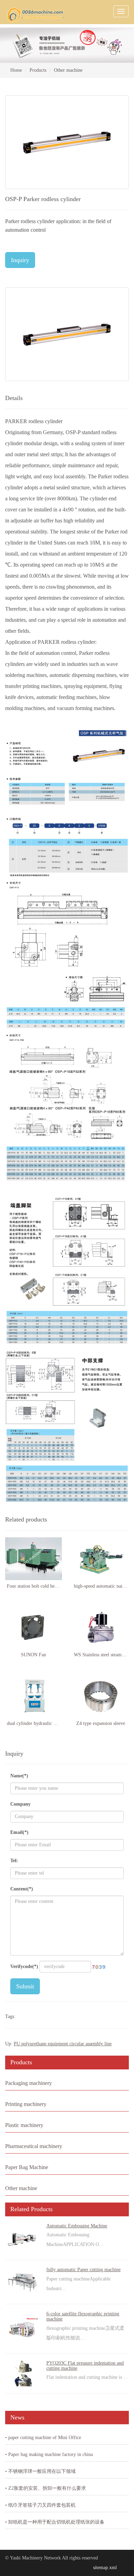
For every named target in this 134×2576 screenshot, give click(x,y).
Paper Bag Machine (27, 2167)
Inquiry (20, 260)
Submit (25, 1986)
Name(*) (19, 1776)
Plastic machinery (24, 2125)
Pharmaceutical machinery (34, 2146)
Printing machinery (26, 2104)
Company (20, 1804)
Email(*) (19, 1832)
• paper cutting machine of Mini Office (43, 2438)
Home (16, 70)
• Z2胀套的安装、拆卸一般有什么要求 (46, 2488)
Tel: (14, 1861)
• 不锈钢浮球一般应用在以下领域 (40, 2471)
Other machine (21, 2188)
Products (38, 70)
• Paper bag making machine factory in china (49, 2454)
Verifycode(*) (24, 1966)
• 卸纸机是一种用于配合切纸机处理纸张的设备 (55, 2522)
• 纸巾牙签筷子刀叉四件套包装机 (40, 2505)
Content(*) (22, 1889)
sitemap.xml (105, 2568)
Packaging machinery (29, 2083)
